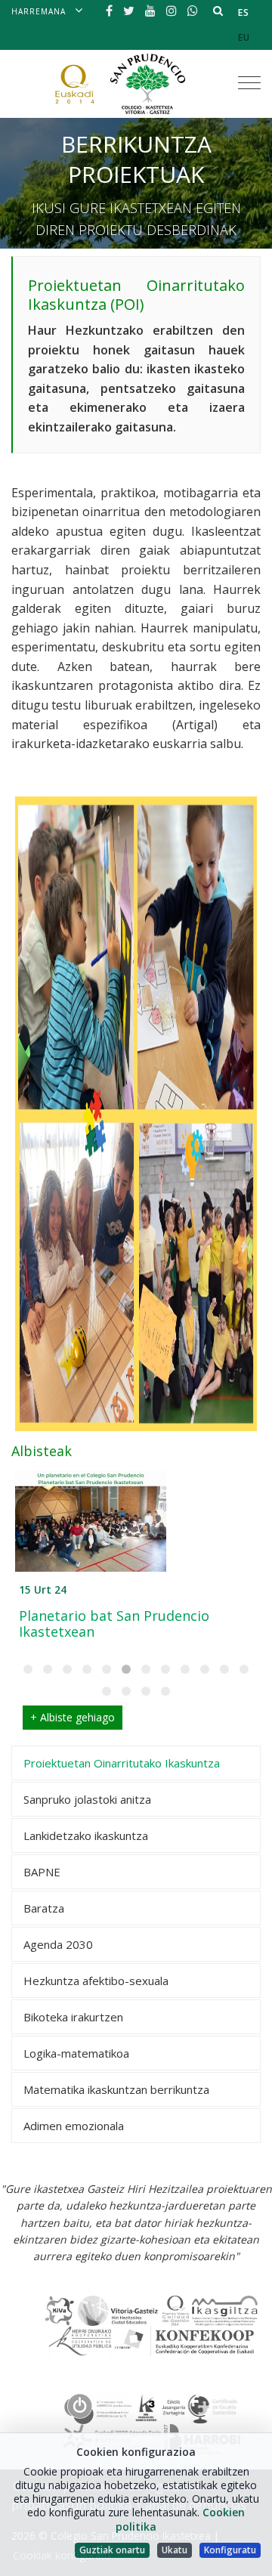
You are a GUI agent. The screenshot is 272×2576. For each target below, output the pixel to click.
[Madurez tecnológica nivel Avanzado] (98, 2407)
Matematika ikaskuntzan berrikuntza (116, 2089)
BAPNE (42, 1872)
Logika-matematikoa (76, 2053)
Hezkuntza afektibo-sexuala (96, 1981)
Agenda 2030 (58, 1944)
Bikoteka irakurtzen (73, 2017)
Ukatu (175, 2550)
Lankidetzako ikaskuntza (86, 1835)
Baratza (44, 1908)
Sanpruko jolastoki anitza (87, 1799)
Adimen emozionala (74, 2126)
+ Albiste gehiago (73, 1717)
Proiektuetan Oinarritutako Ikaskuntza (122, 1763)
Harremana (39, 11)
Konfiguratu (230, 2550)
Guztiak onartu (112, 2550)
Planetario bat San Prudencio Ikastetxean (114, 1624)
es (244, 12)
